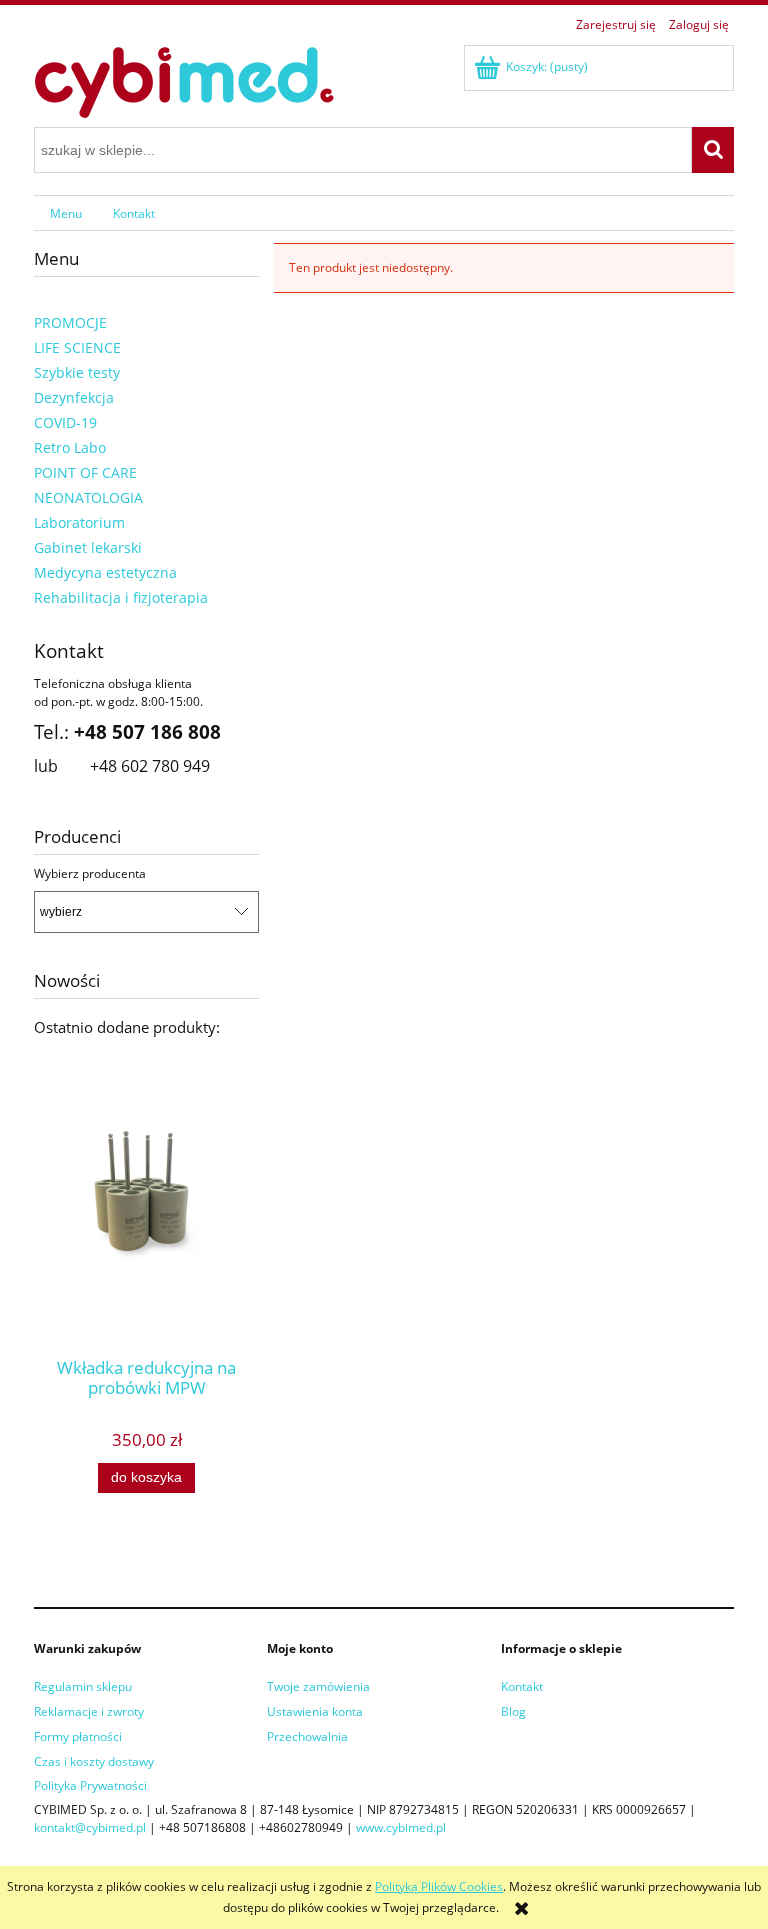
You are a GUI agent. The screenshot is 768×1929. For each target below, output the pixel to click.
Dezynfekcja (74, 397)
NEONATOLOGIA (88, 497)
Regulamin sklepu (83, 1686)
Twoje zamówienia (318, 1686)
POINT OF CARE (85, 472)
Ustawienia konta (315, 1711)
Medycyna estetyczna (105, 572)
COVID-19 (65, 422)
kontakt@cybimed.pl (90, 1827)
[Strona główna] (184, 79)
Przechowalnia (307, 1736)
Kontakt (522, 1686)
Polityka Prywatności (90, 1785)
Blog (513, 1711)
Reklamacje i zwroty (89, 1711)
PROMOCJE (70, 322)
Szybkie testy (77, 372)
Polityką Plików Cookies (439, 1886)
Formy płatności (78, 1736)
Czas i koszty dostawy (94, 1761)
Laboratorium (79, 522)
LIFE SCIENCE (77, 347)
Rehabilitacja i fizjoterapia (121, 597)
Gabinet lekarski (88, 547)
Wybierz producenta (90, 874)
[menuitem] (65, 213)
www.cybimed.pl (401, 1827)
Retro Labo (70, 447)
